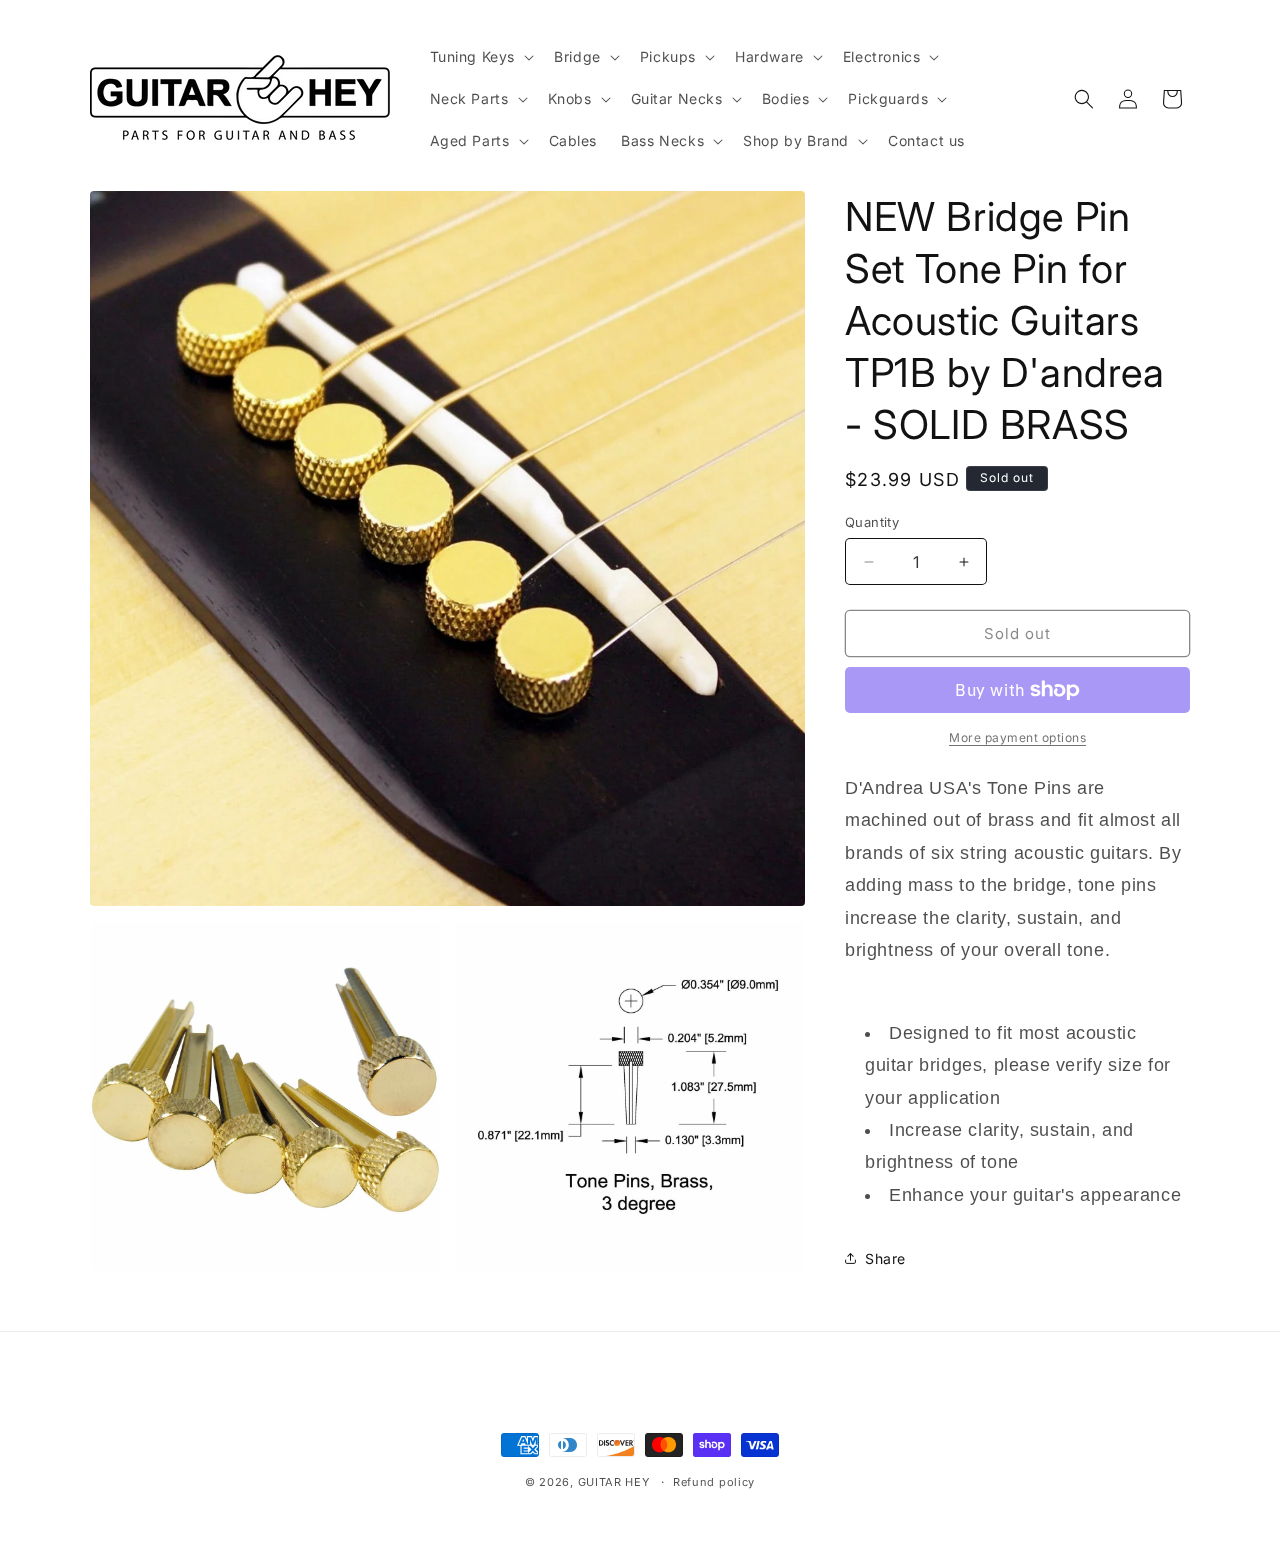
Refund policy (714, 1482)
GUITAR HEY (614, 1482)
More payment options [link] (1017, 737)
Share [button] (885, 1258)
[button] (480, 57)
